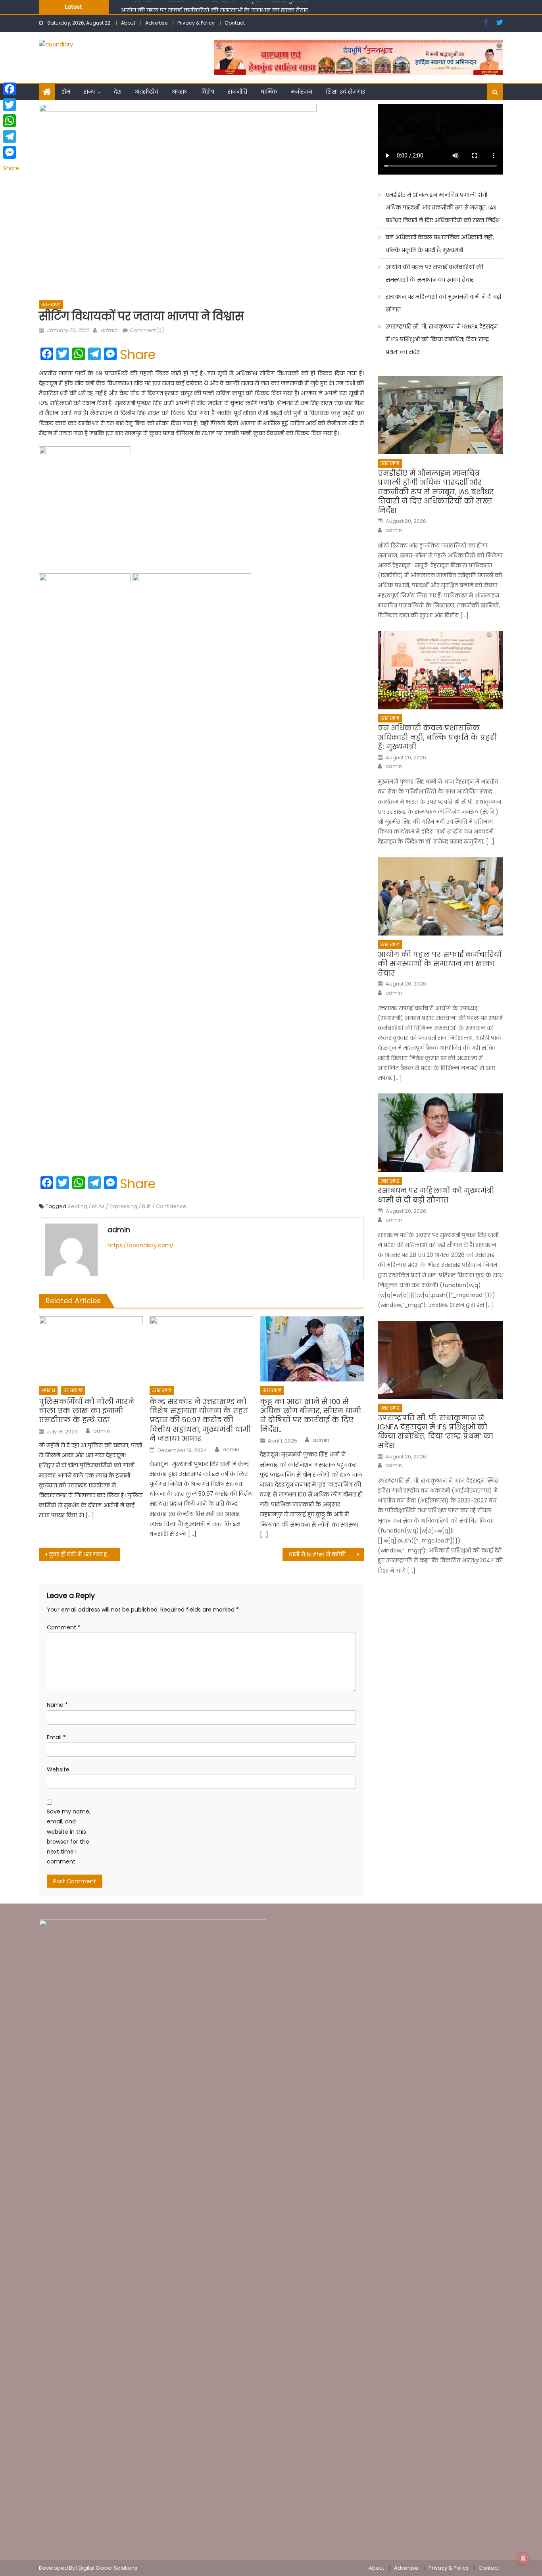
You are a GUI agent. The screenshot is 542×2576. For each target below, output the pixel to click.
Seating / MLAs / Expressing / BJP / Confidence (127, 1206)
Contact (235, 23)
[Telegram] (11, 136)
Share (138, 355)
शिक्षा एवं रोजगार (345, 92)
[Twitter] (11, 105)
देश (118, 92)
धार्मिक (269, 92)
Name (57, 1705)
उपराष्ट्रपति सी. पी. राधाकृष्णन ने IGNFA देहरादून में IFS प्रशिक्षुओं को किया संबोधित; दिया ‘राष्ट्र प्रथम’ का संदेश (442, 339)
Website (58, 1769)
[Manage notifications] (523, 2559)
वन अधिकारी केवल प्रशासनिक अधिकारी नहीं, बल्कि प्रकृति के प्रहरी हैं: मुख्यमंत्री (440, 244)
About (128, 23)
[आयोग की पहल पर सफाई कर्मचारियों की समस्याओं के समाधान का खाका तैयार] (440, 896)
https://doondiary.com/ (141, 1245)
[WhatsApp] (11, 121)
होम (66, 92)
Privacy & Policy (196, 23)
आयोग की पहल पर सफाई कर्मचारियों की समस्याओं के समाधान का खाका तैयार (214, 6)
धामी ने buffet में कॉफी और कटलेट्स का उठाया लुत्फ (326, 1554)
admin (109, 330)
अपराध (180, 92)
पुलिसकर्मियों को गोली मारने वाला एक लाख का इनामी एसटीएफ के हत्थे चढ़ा (86, 1411)
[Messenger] (11, 152)
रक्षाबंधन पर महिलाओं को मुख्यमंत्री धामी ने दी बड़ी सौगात (443, 303)
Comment (64, 1627)
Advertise (156, 23)
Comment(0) (147, 330)
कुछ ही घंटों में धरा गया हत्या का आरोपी (85, 1554)
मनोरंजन (302, 92)
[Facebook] (11, 89)
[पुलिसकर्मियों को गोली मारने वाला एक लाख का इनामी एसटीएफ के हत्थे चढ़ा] (91, 1349)
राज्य (89, 92)
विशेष (208, 92)
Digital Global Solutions (108, 2568)
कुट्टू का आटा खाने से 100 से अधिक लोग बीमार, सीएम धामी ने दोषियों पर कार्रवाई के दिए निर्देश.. (310, 1416)
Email (56, 1737)
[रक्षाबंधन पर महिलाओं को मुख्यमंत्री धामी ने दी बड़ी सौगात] (440, 1132)
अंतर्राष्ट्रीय (147, 92)
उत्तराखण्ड (51, 304)
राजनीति (237, 92)
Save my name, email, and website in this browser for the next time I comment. (69, 1836)
